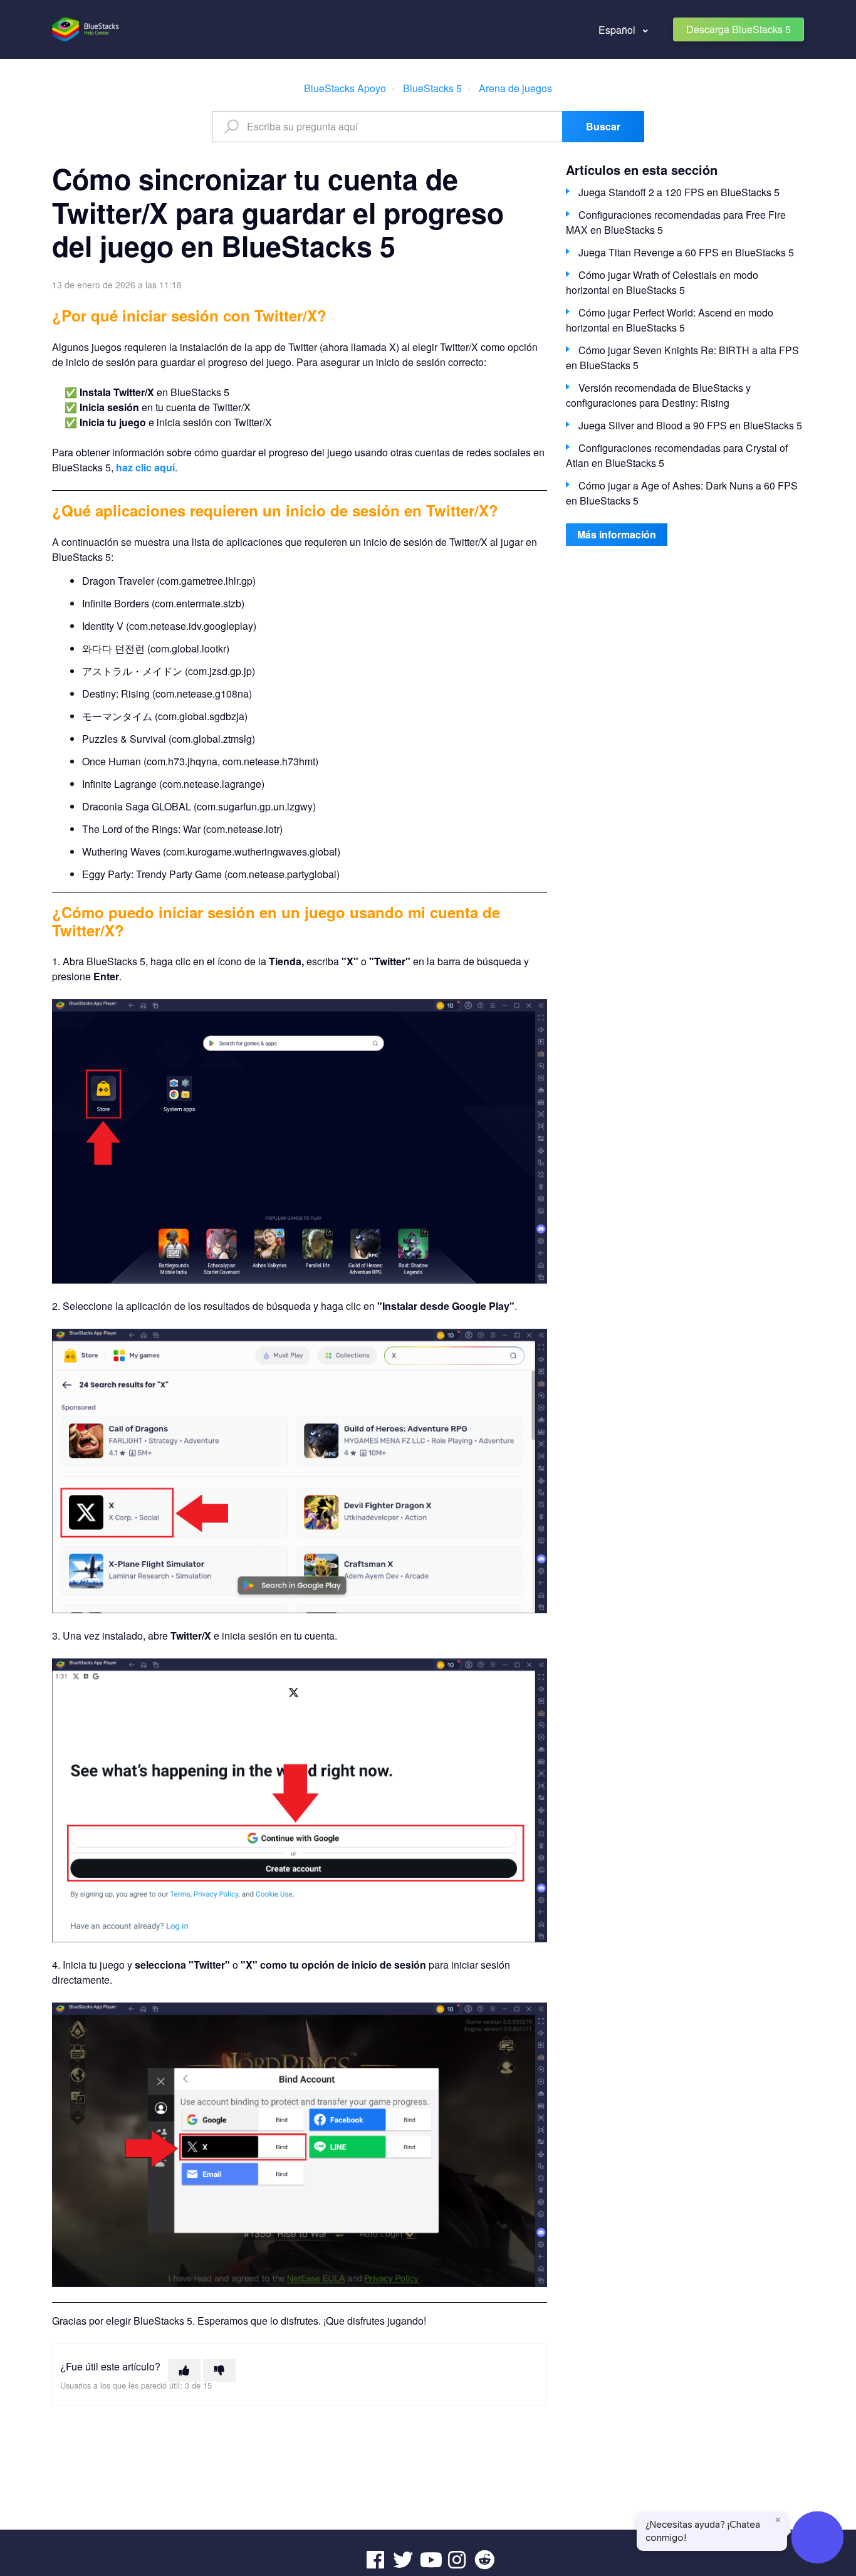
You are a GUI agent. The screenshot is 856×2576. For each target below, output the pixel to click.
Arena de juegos (515, 88)
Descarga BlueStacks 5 (739, 29)
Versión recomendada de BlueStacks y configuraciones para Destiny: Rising (658, 395)
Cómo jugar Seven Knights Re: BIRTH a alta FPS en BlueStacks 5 (682, 358)
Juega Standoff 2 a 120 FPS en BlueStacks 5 (679, 192)
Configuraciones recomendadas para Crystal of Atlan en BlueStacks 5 (677, 455)
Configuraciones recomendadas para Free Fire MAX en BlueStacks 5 (676, 222)
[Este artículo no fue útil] (219, 2370)
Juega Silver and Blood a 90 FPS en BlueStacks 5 (690, 425)
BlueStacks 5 (432, 88)
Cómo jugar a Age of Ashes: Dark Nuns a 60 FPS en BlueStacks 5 (682, 493)
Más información (617, 534)
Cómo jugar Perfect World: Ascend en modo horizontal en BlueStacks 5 (670, 320)
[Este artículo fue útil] (184, 2370)
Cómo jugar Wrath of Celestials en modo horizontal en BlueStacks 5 (662, 282)
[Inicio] (86, 29)
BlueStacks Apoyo (345, 88)
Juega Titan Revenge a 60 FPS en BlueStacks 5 (686, 252)
